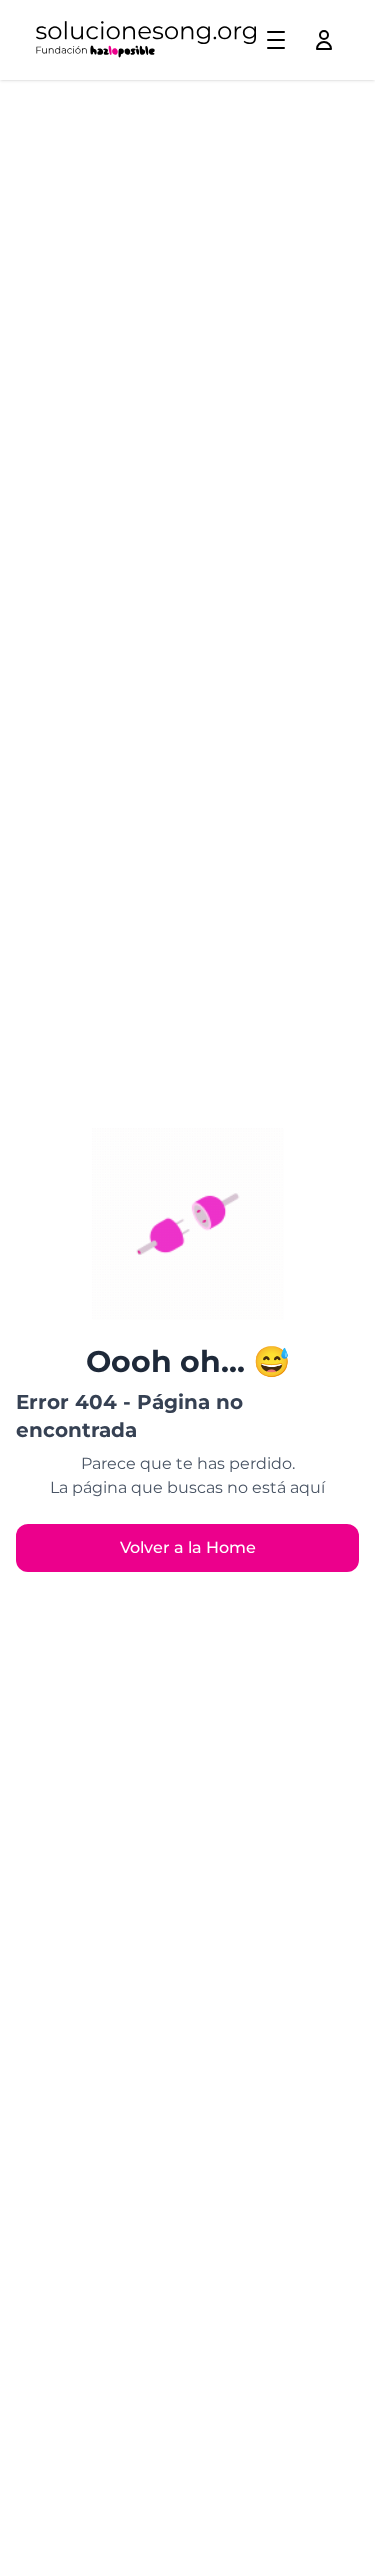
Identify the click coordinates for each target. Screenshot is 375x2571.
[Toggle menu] (276, 40)
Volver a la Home (188, 1547)
